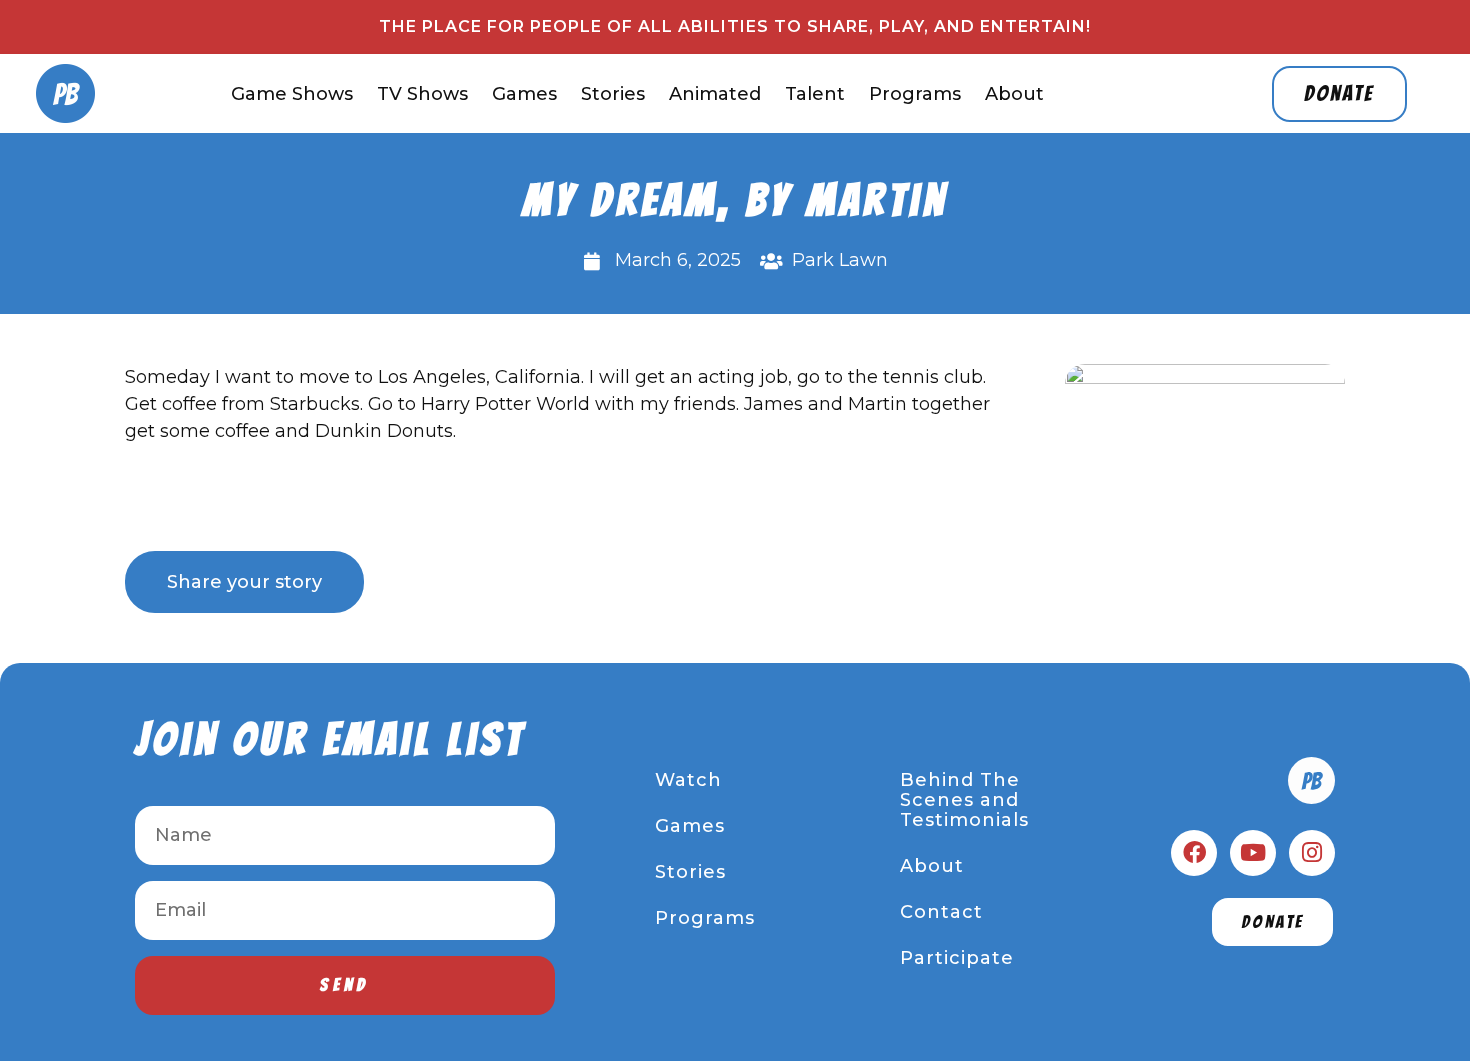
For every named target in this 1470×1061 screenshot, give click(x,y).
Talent (815, 94)
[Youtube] (1253, 853)
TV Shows (422, 94)
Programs (915, 94)
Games (524, 94)
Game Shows (292, 94)
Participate (957, 958)
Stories (613, 94)
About (1014, 94)
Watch (688, 780)
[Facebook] (1194, 853)
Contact (941, 912)
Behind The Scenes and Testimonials (964, 800)
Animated (715, 94)
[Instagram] (1312, 853)
